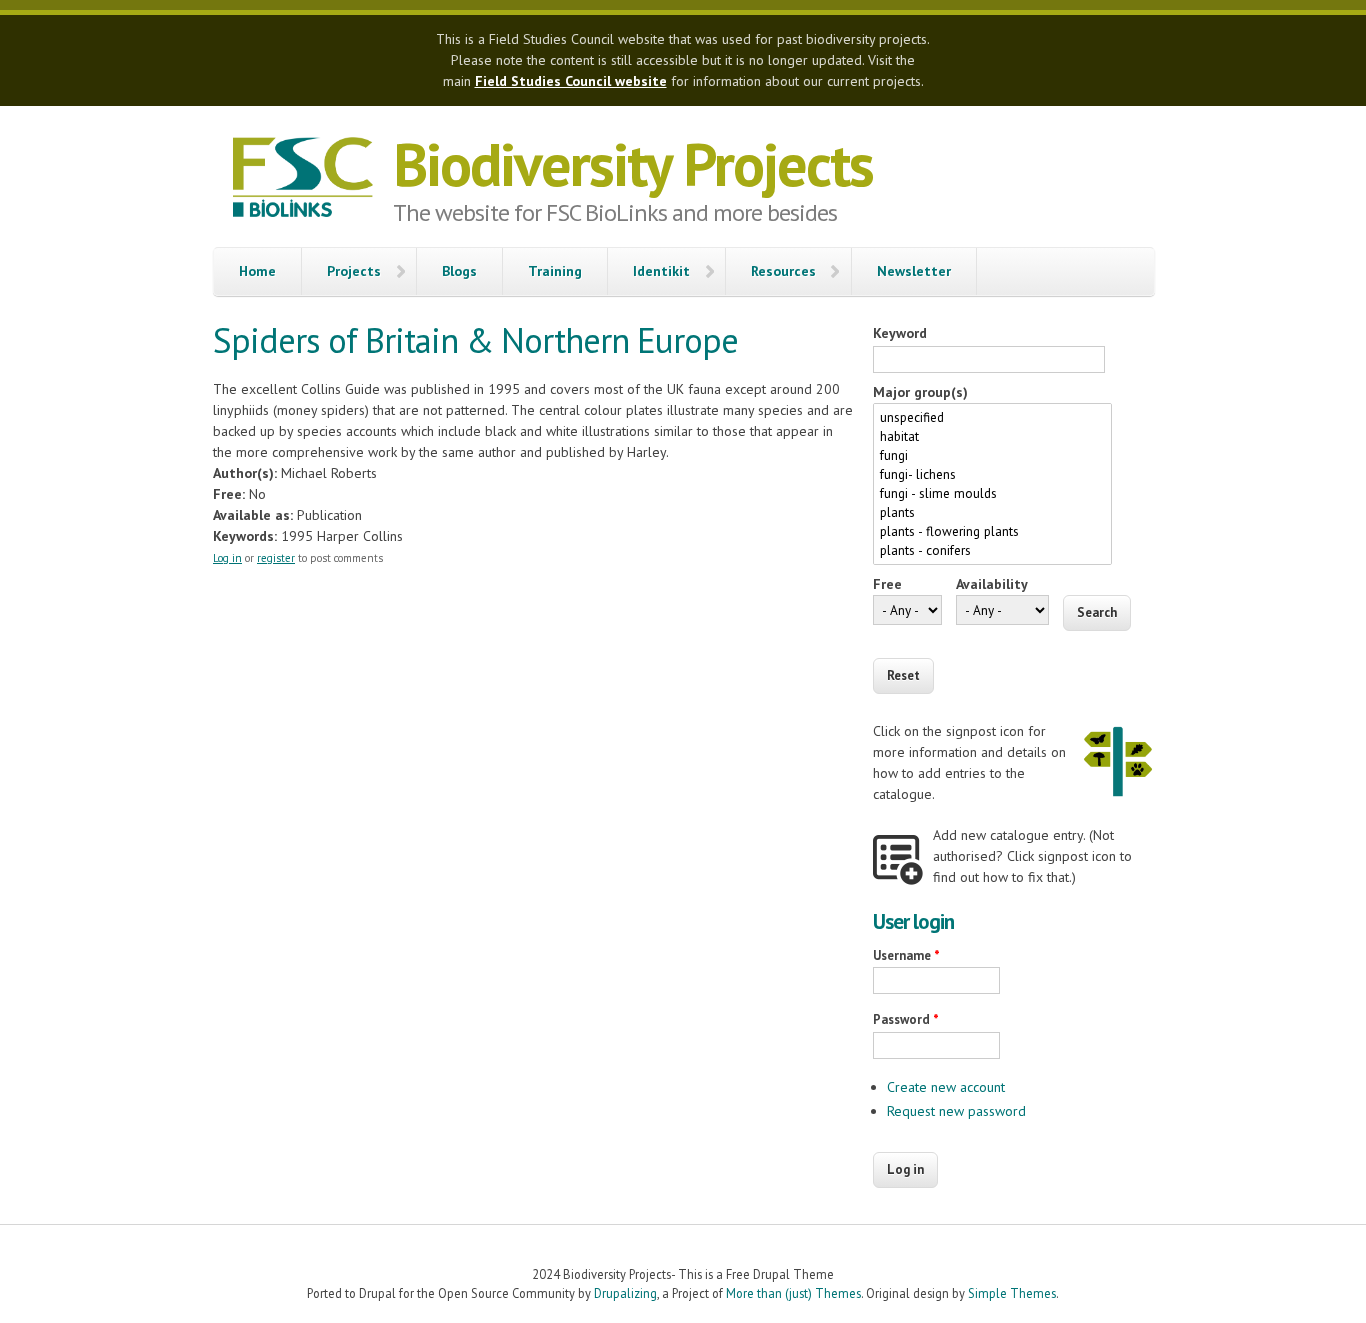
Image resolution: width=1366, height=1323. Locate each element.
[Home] (303, 180)
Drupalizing (625, 1293)
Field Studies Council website (571, 81)
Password (906, 1019)
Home (257, 271)
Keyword (900, 333)
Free (887, 584)
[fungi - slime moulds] (992, 493)
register (276, 558)
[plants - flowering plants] (992, 531)
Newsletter (914, 271)
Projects (354, 271)
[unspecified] (992, 417)
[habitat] (992, 436)
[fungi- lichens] (992, 474)
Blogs (459, 271)
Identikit (661, 271)
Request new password (956, 1111)
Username (906, 955)
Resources (783, 271)
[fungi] (992, 455)
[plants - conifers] (992, 550)
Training (555, 271)
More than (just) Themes (793, 1293)
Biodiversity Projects (633, 164)
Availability (992, 584)
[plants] (992, 512)
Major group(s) (920, 392)
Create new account (946, 1087)
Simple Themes (1012, 1293)
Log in (227, 558)
